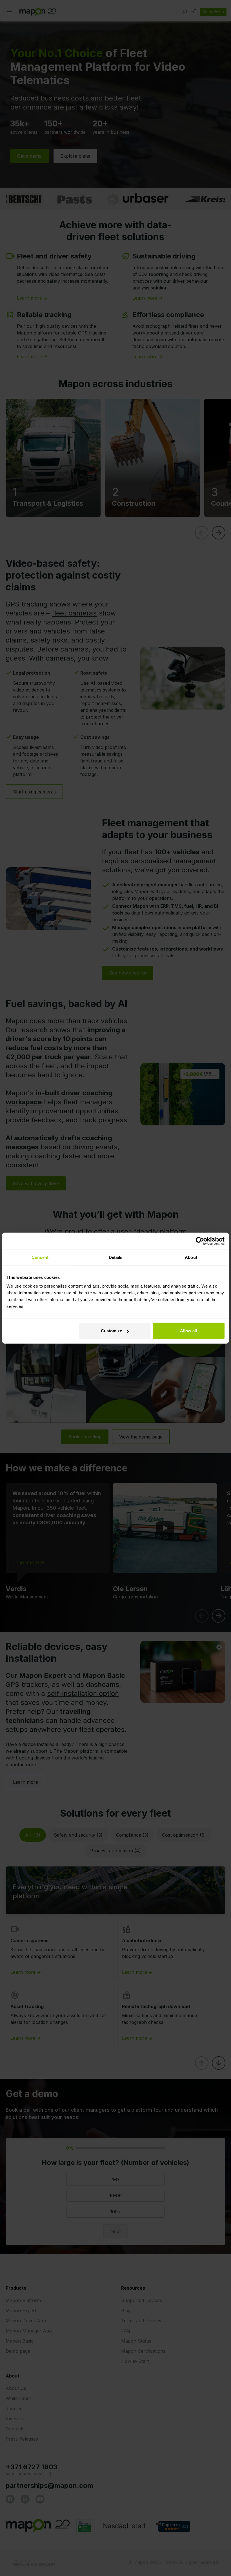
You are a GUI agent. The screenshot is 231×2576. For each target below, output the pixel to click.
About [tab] (191, 1257)
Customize (111, 1331)
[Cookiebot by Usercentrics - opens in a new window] (200, 1241)
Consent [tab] (40, 1257)
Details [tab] (116, 1257)
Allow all (188, 1331)
